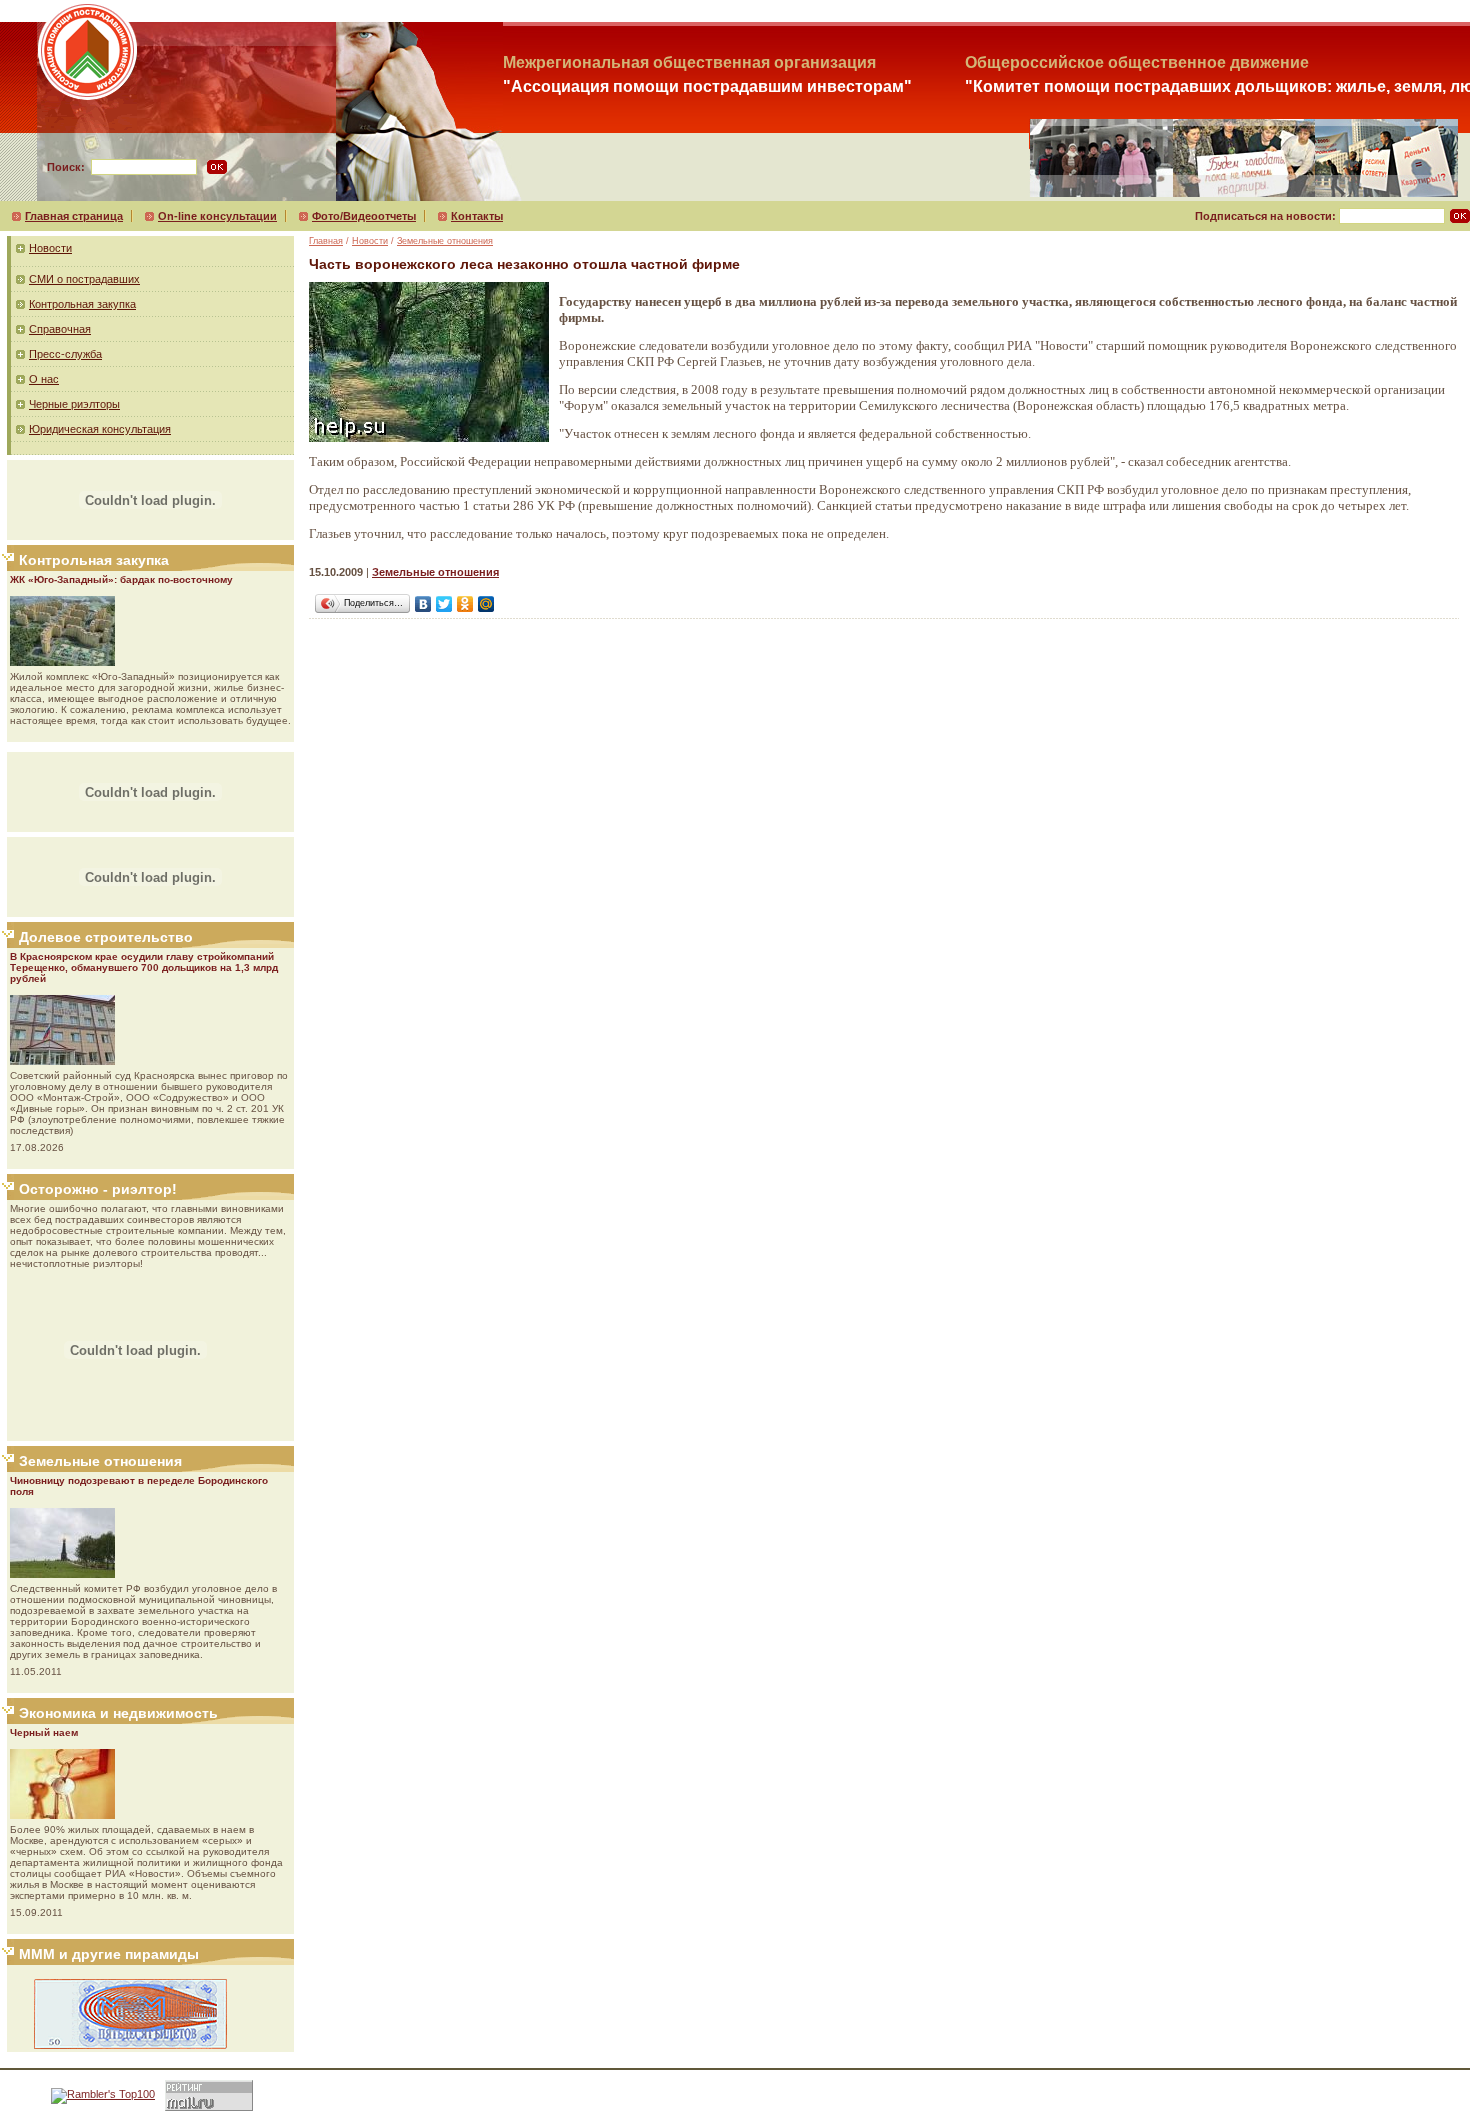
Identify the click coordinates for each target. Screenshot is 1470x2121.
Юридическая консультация (100, 429)
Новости (50, 248)
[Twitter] (444, 604)
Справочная (60, 329)
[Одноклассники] (465, 604)
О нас (44, 379)
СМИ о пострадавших (84, 279)
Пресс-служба (65, 354)
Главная (326, 241)
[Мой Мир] (486, 604)
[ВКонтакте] (423, 604)
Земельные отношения (445, 241)
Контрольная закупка (82, 304)
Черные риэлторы (74, 404)
